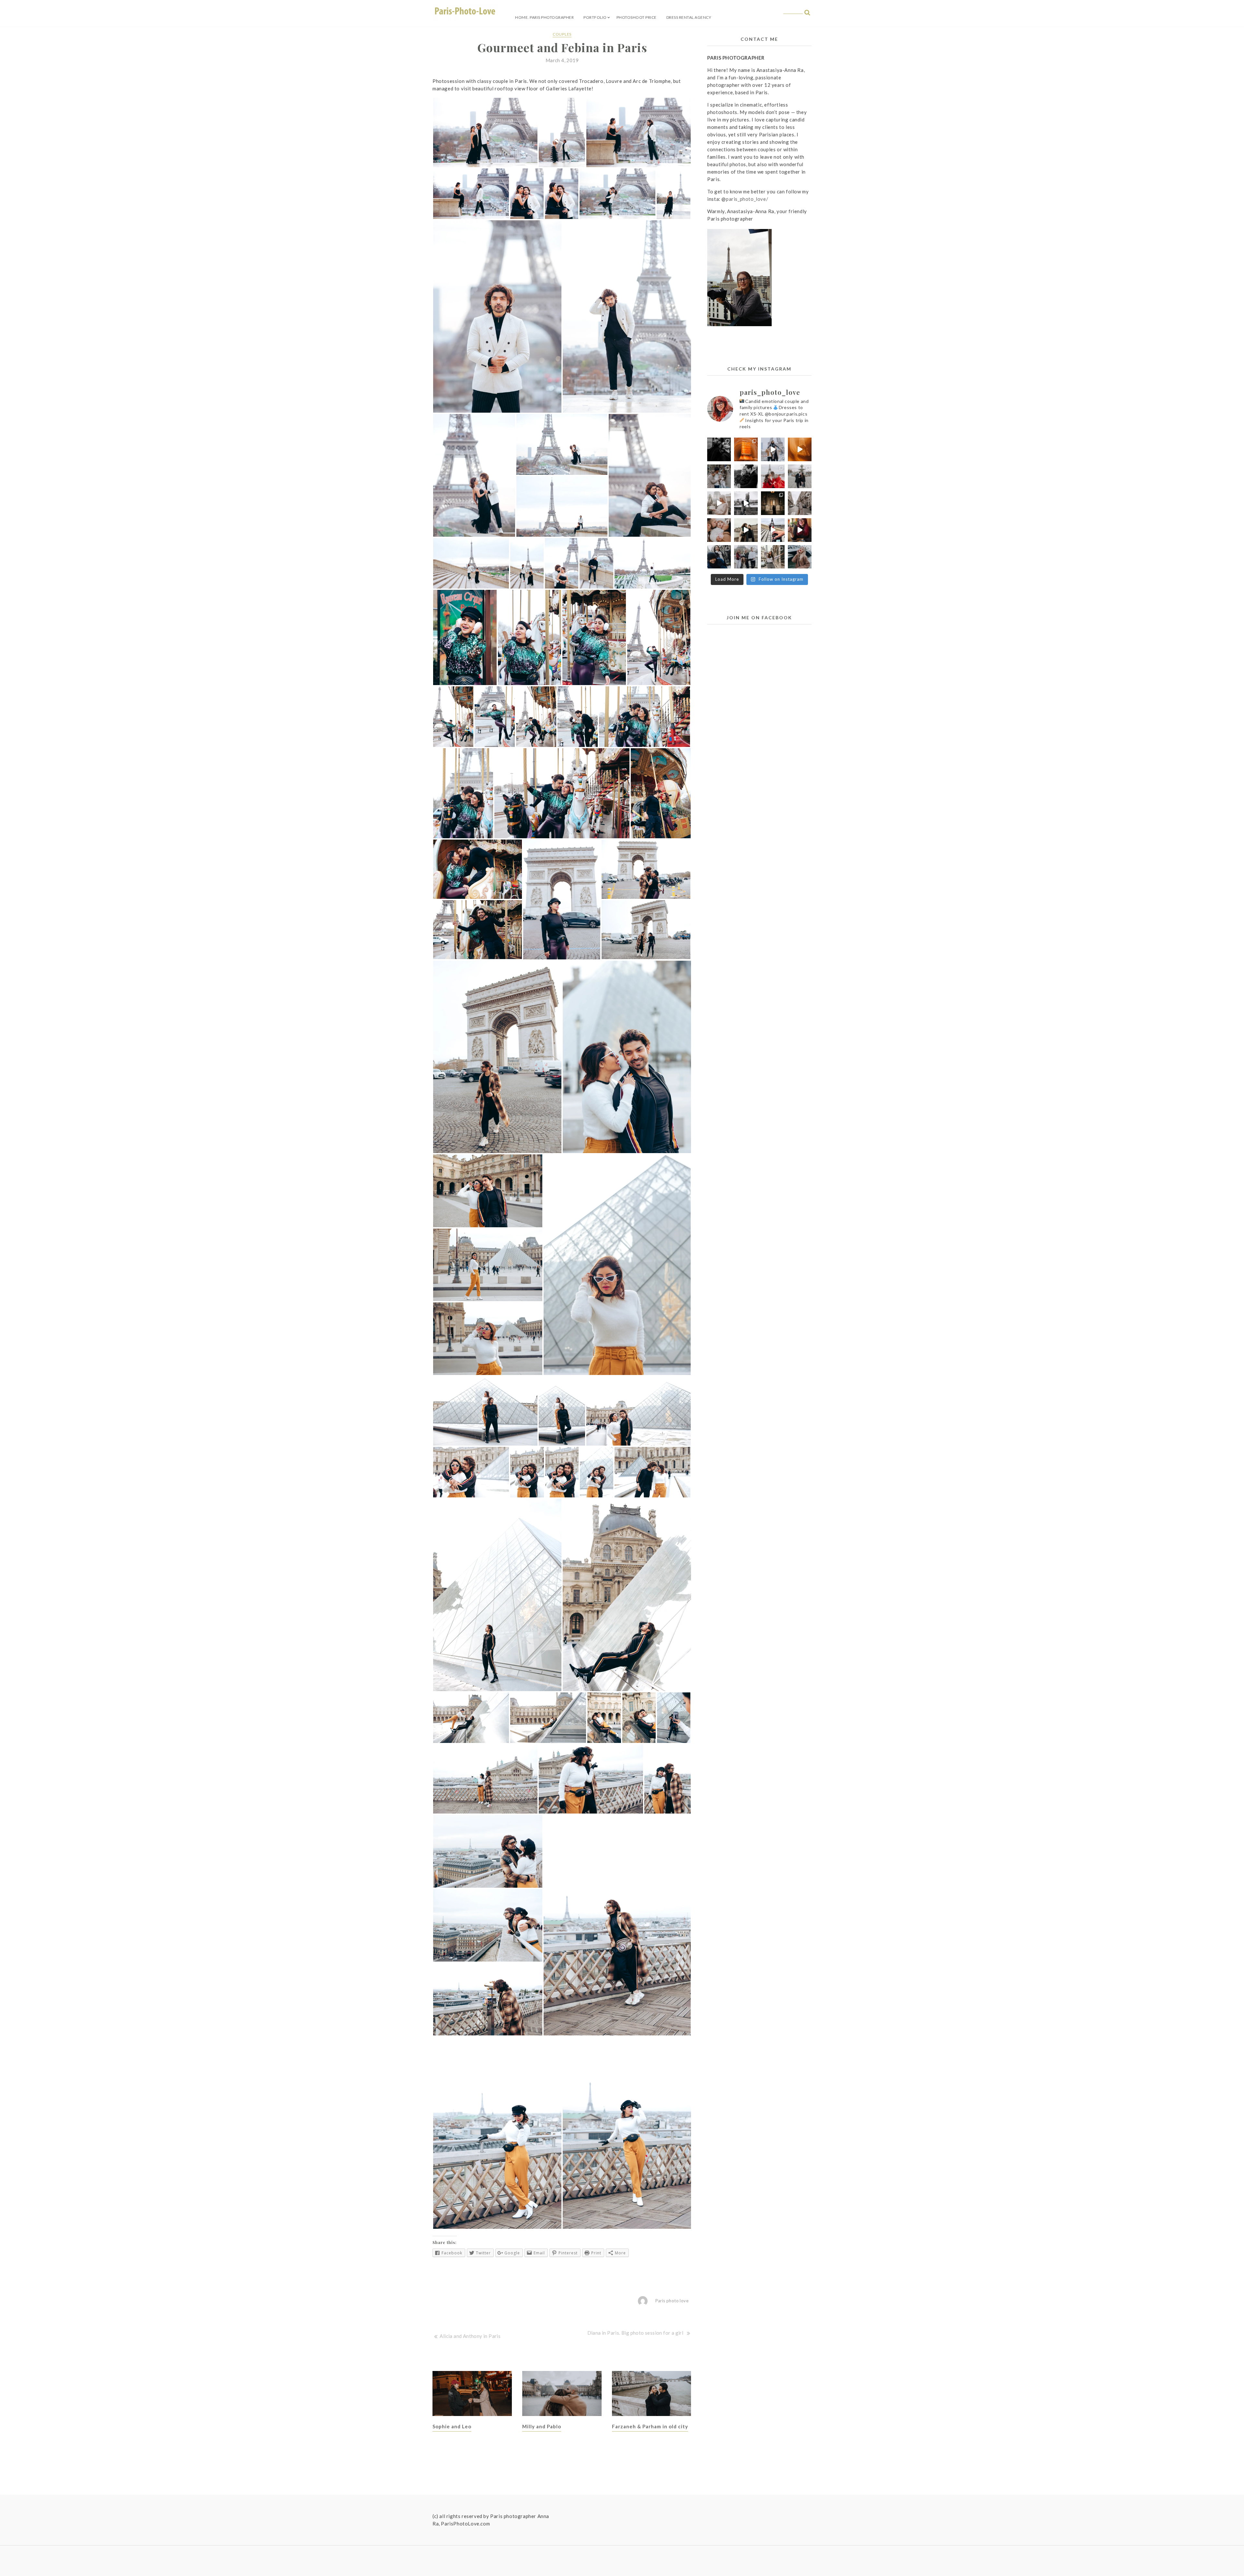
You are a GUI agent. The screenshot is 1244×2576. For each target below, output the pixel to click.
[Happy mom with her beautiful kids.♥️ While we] (746, 557)
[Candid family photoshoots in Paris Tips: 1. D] (719, 530)
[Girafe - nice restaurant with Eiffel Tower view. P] (800, 530)
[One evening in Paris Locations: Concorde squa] (800, 476)
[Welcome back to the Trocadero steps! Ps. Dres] (773, 530)
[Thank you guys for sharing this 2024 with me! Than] (773, 449)
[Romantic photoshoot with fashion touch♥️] (719, 449)
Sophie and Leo (452, 2426)
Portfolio (595, 17)
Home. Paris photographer (544, 17)
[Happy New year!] (746, 449)
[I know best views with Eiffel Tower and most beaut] (800, 503)
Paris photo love (672, 2301)
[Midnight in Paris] (773, 503)
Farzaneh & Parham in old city (650, 2426)
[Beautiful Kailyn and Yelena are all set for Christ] (773, 476)
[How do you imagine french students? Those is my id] (773, 557)
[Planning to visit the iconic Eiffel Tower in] (800, 449)
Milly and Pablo (542, 2426)
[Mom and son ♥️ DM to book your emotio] (719, 557)
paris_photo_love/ (747, 199)
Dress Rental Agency (689, 17)
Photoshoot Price (637, 17)
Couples (562, 34)
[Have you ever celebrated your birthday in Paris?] (719, 503)
